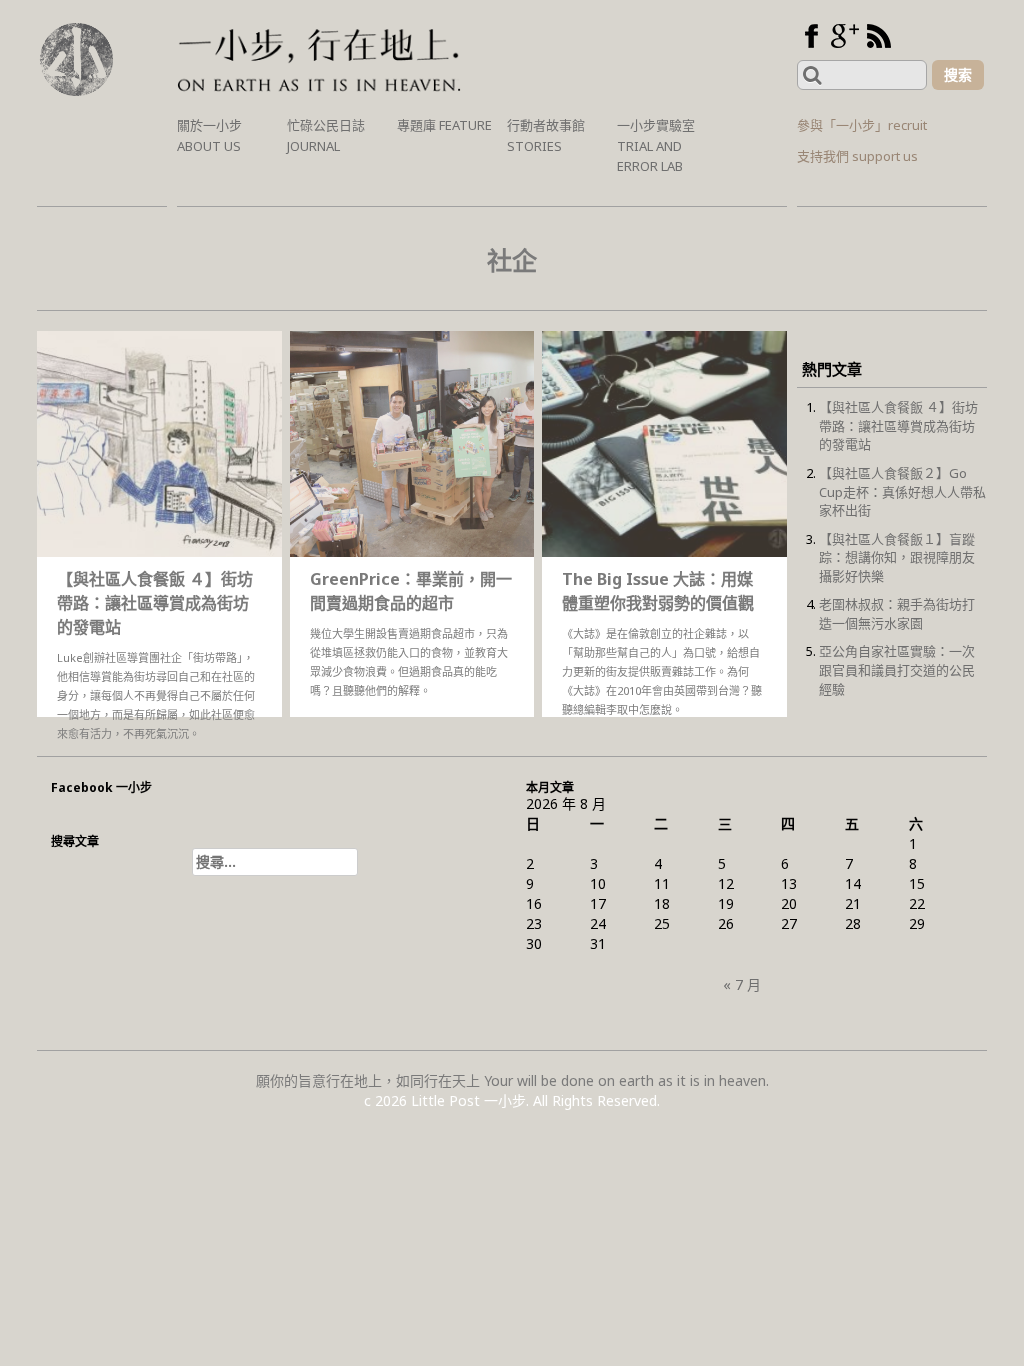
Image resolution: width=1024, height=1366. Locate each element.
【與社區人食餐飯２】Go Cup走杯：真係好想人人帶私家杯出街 (902, 491)
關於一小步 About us (209, 135)
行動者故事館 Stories (546, 135)
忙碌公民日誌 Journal (326, 135)
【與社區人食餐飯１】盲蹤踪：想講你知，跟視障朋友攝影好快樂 (897, 557)
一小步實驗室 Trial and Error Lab (656, 145)
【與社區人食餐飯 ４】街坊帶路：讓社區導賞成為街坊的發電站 (898, 425)
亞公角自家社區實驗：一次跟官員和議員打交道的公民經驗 (897, 669)
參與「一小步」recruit (862, 125)
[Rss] (879, 36)
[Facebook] (811, 36)
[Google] (845, 36)
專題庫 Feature (444, 125)
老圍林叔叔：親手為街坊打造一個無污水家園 (897, 613)
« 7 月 (742, 984)
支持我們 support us (857, 156)
